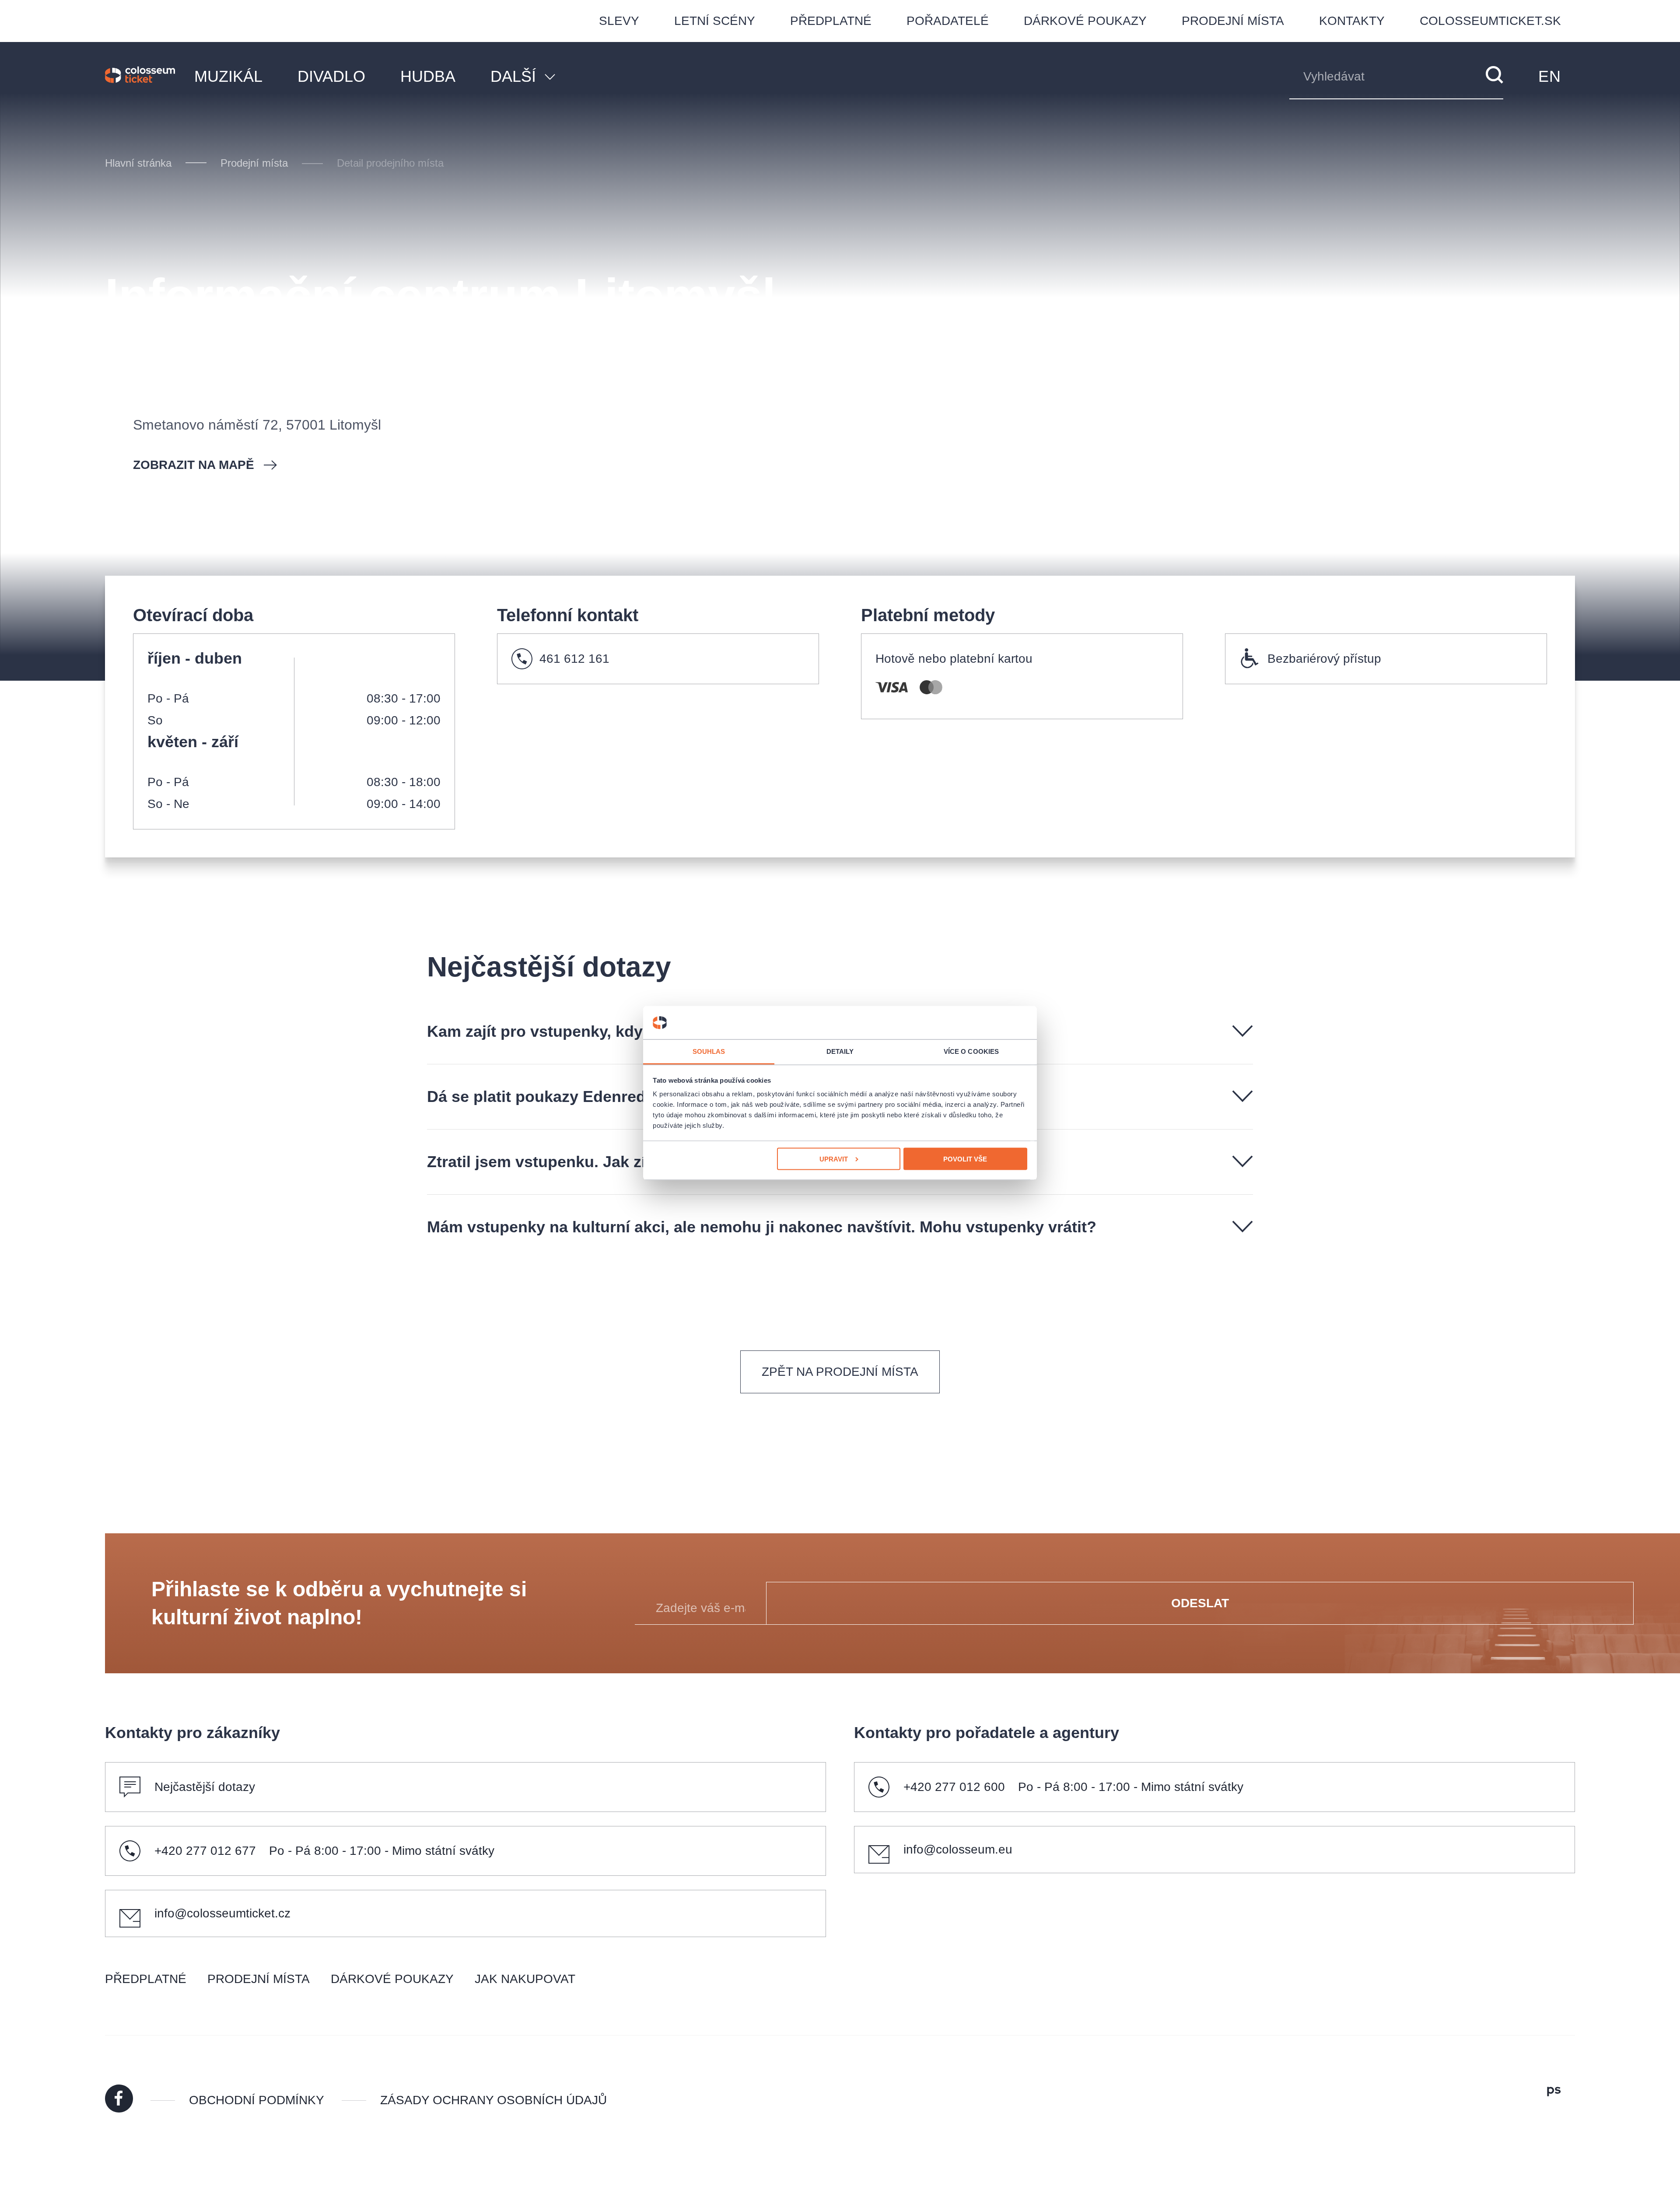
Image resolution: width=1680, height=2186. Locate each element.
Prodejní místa (1233, 21)
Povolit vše (965, 1159)
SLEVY (619, 21)
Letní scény (715, 21)
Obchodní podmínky (257, 2100)
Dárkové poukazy (1085, 21)
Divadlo (331, 76)
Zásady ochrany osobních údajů (493, 2100)
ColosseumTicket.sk (1490, 21)
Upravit (834, 1159)
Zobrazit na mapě (194, 465)
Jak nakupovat (525, 1979)
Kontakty (1352, 21)
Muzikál (228, 76)
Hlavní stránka (138, 163)
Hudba (428, 76)
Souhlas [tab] (709, 1051)
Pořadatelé (948, 21)
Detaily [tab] (840, 1051)
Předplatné (831, 21)
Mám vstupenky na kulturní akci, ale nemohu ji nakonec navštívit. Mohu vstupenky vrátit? (762, 1227)
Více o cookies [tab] (971, 1051)
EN (1550, 76)
